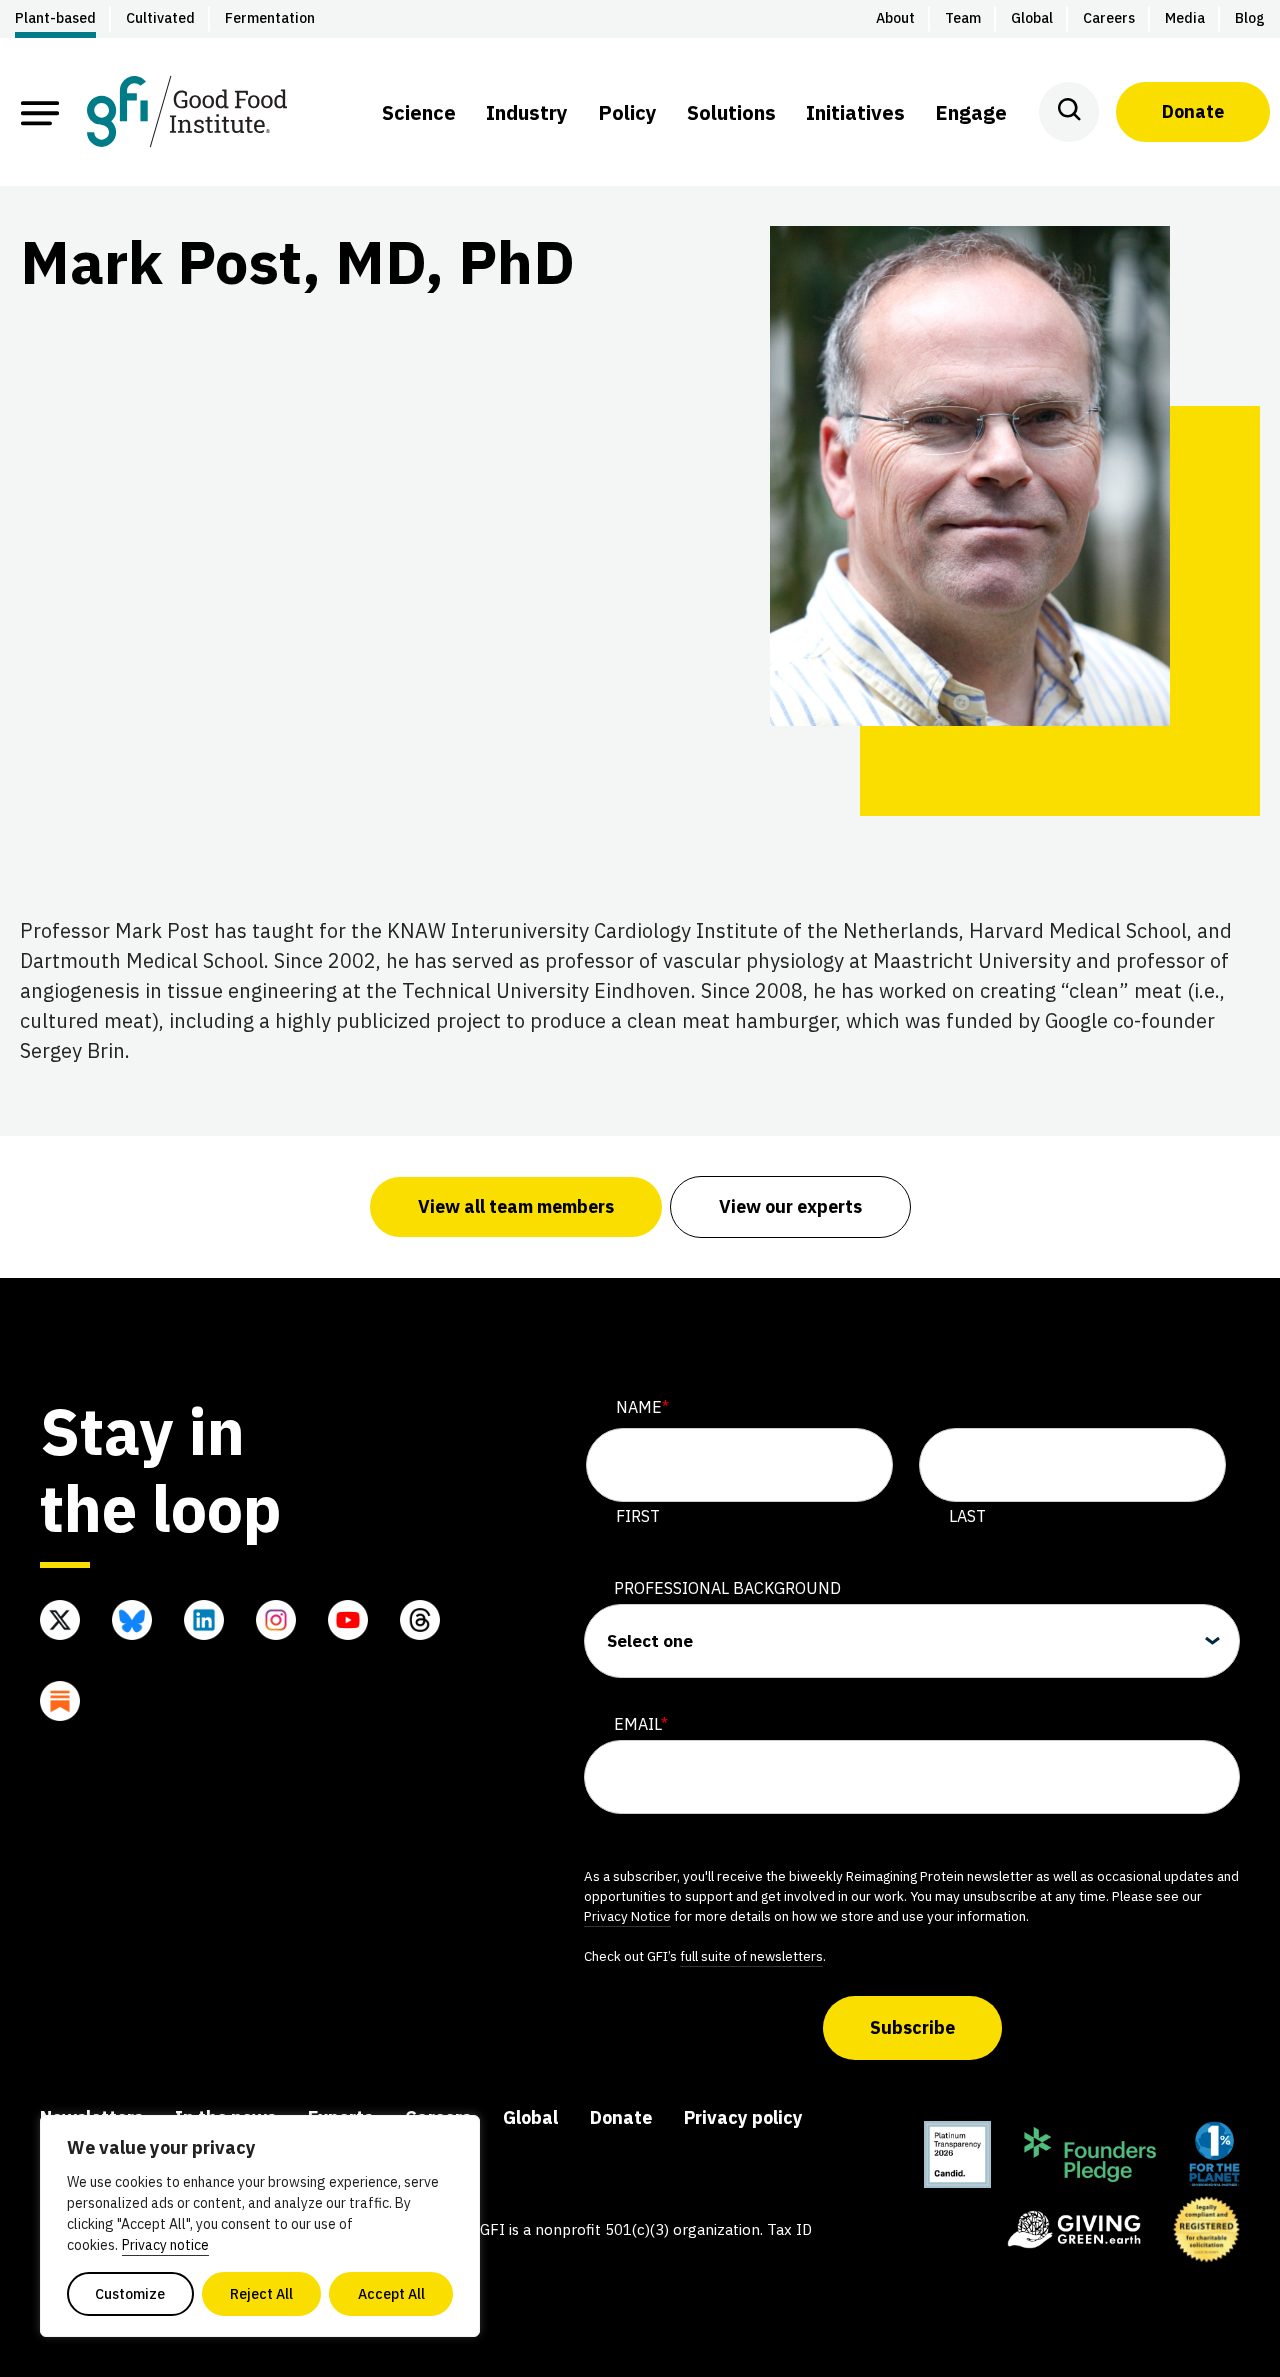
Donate (1193, 111)
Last (967, 1516)
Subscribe (912, 2027)
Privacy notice (165, 2245)
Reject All (261, 2294)
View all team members (516, 1206)
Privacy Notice (627, 1916)
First (638, 1516)
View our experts (790, 1206)
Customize (130, 2294)
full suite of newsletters (751, 1956)
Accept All (391, 2294)
